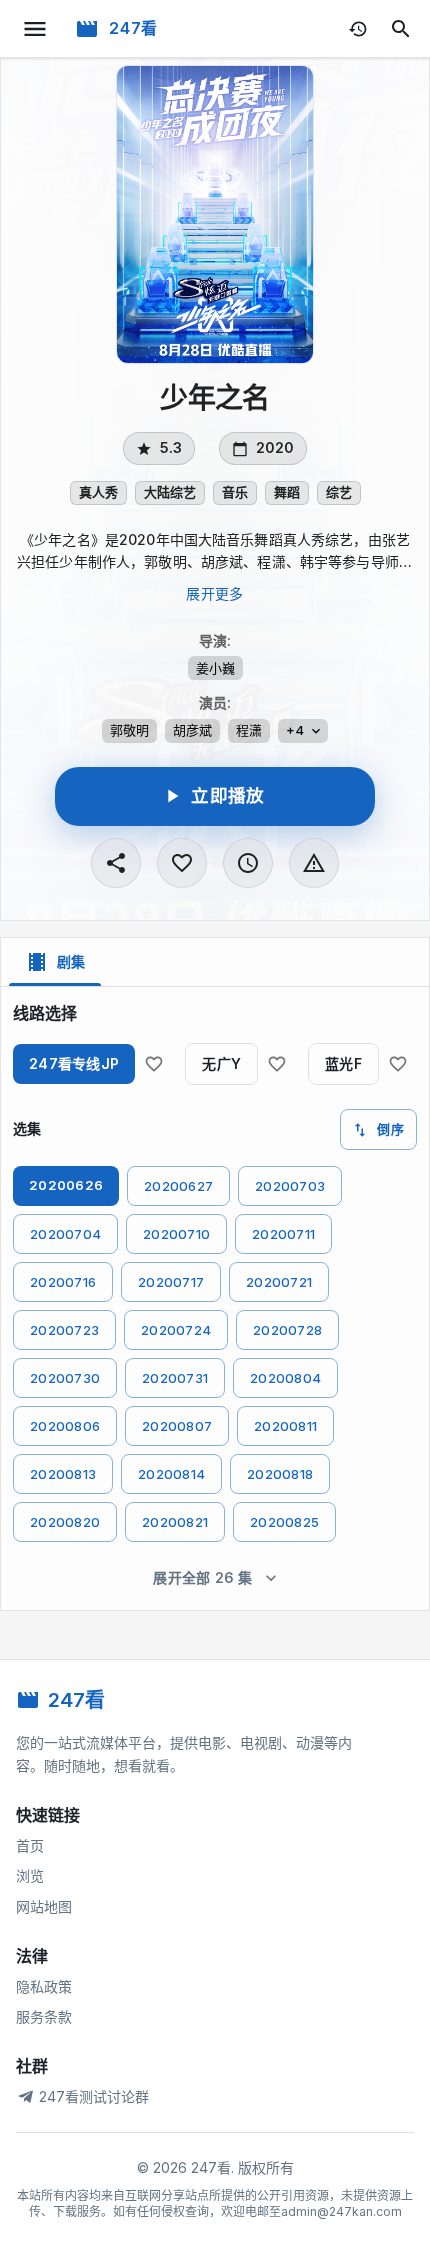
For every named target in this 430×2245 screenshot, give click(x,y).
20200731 (175, 1378)
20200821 (175, 1522)
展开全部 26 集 (203, 1577)
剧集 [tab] (71, 961)
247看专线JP (74, 1063)
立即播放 (227, 795)
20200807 (177, 1426)
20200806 (65, 1426)
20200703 (290, 1186)
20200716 (63, 1282)
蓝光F (343, 1063)
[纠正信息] (314, 863)
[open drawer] (35, 29)
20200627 (178, 1186)
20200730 (65, 1378)
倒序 (390, 1129)
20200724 (176, 1330)
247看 (133, 28)
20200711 (283, 1234)
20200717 (171, 1282)
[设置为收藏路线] (154, 1064)
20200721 (279, 1282)
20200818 (280, 1474)
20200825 (284, 1522)
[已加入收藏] (182, 863)
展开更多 (214, 593)
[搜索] (401, 29)
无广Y (221, 1063)
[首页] (87, 29)
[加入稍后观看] (248, 863)
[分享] (116, 863)
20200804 (285, 1378)
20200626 (66, 1185)
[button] (98, 493)
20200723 (64, 1330)
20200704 (65, 1234)
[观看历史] (358, 29)
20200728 (287, 1330)
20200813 (63, 1474)
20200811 (285, 1426)
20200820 (65, 1522)
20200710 (176, 1234)
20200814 (171, 1474)
